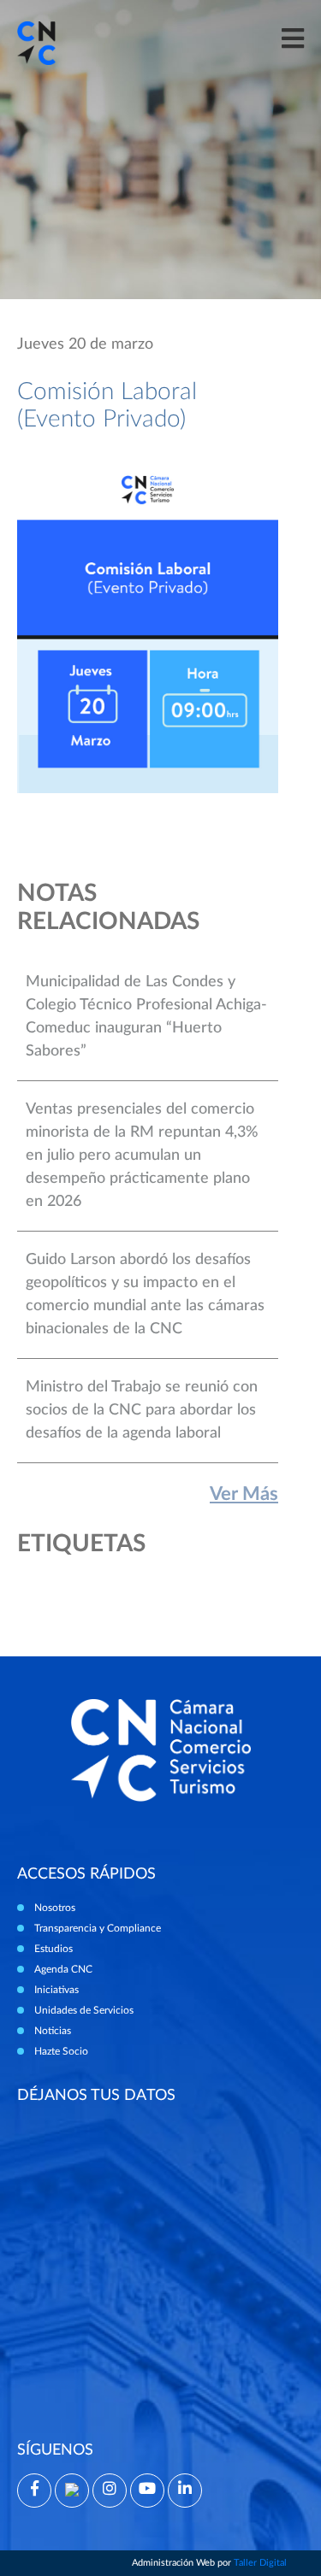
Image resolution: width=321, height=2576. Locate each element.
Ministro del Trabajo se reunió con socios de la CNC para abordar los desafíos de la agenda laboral (142, 1410)
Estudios (53, 1949)
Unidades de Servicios (84, 2010)
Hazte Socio (61, 2051)
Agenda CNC (63, 1969)
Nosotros (55, 1908)
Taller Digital (260, 2563)
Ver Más (244, 1494)
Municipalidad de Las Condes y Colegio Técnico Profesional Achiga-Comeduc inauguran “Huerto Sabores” (146, 1017)
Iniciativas (56, 1990)
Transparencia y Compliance (98, 1928)
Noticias (53, 2031)
